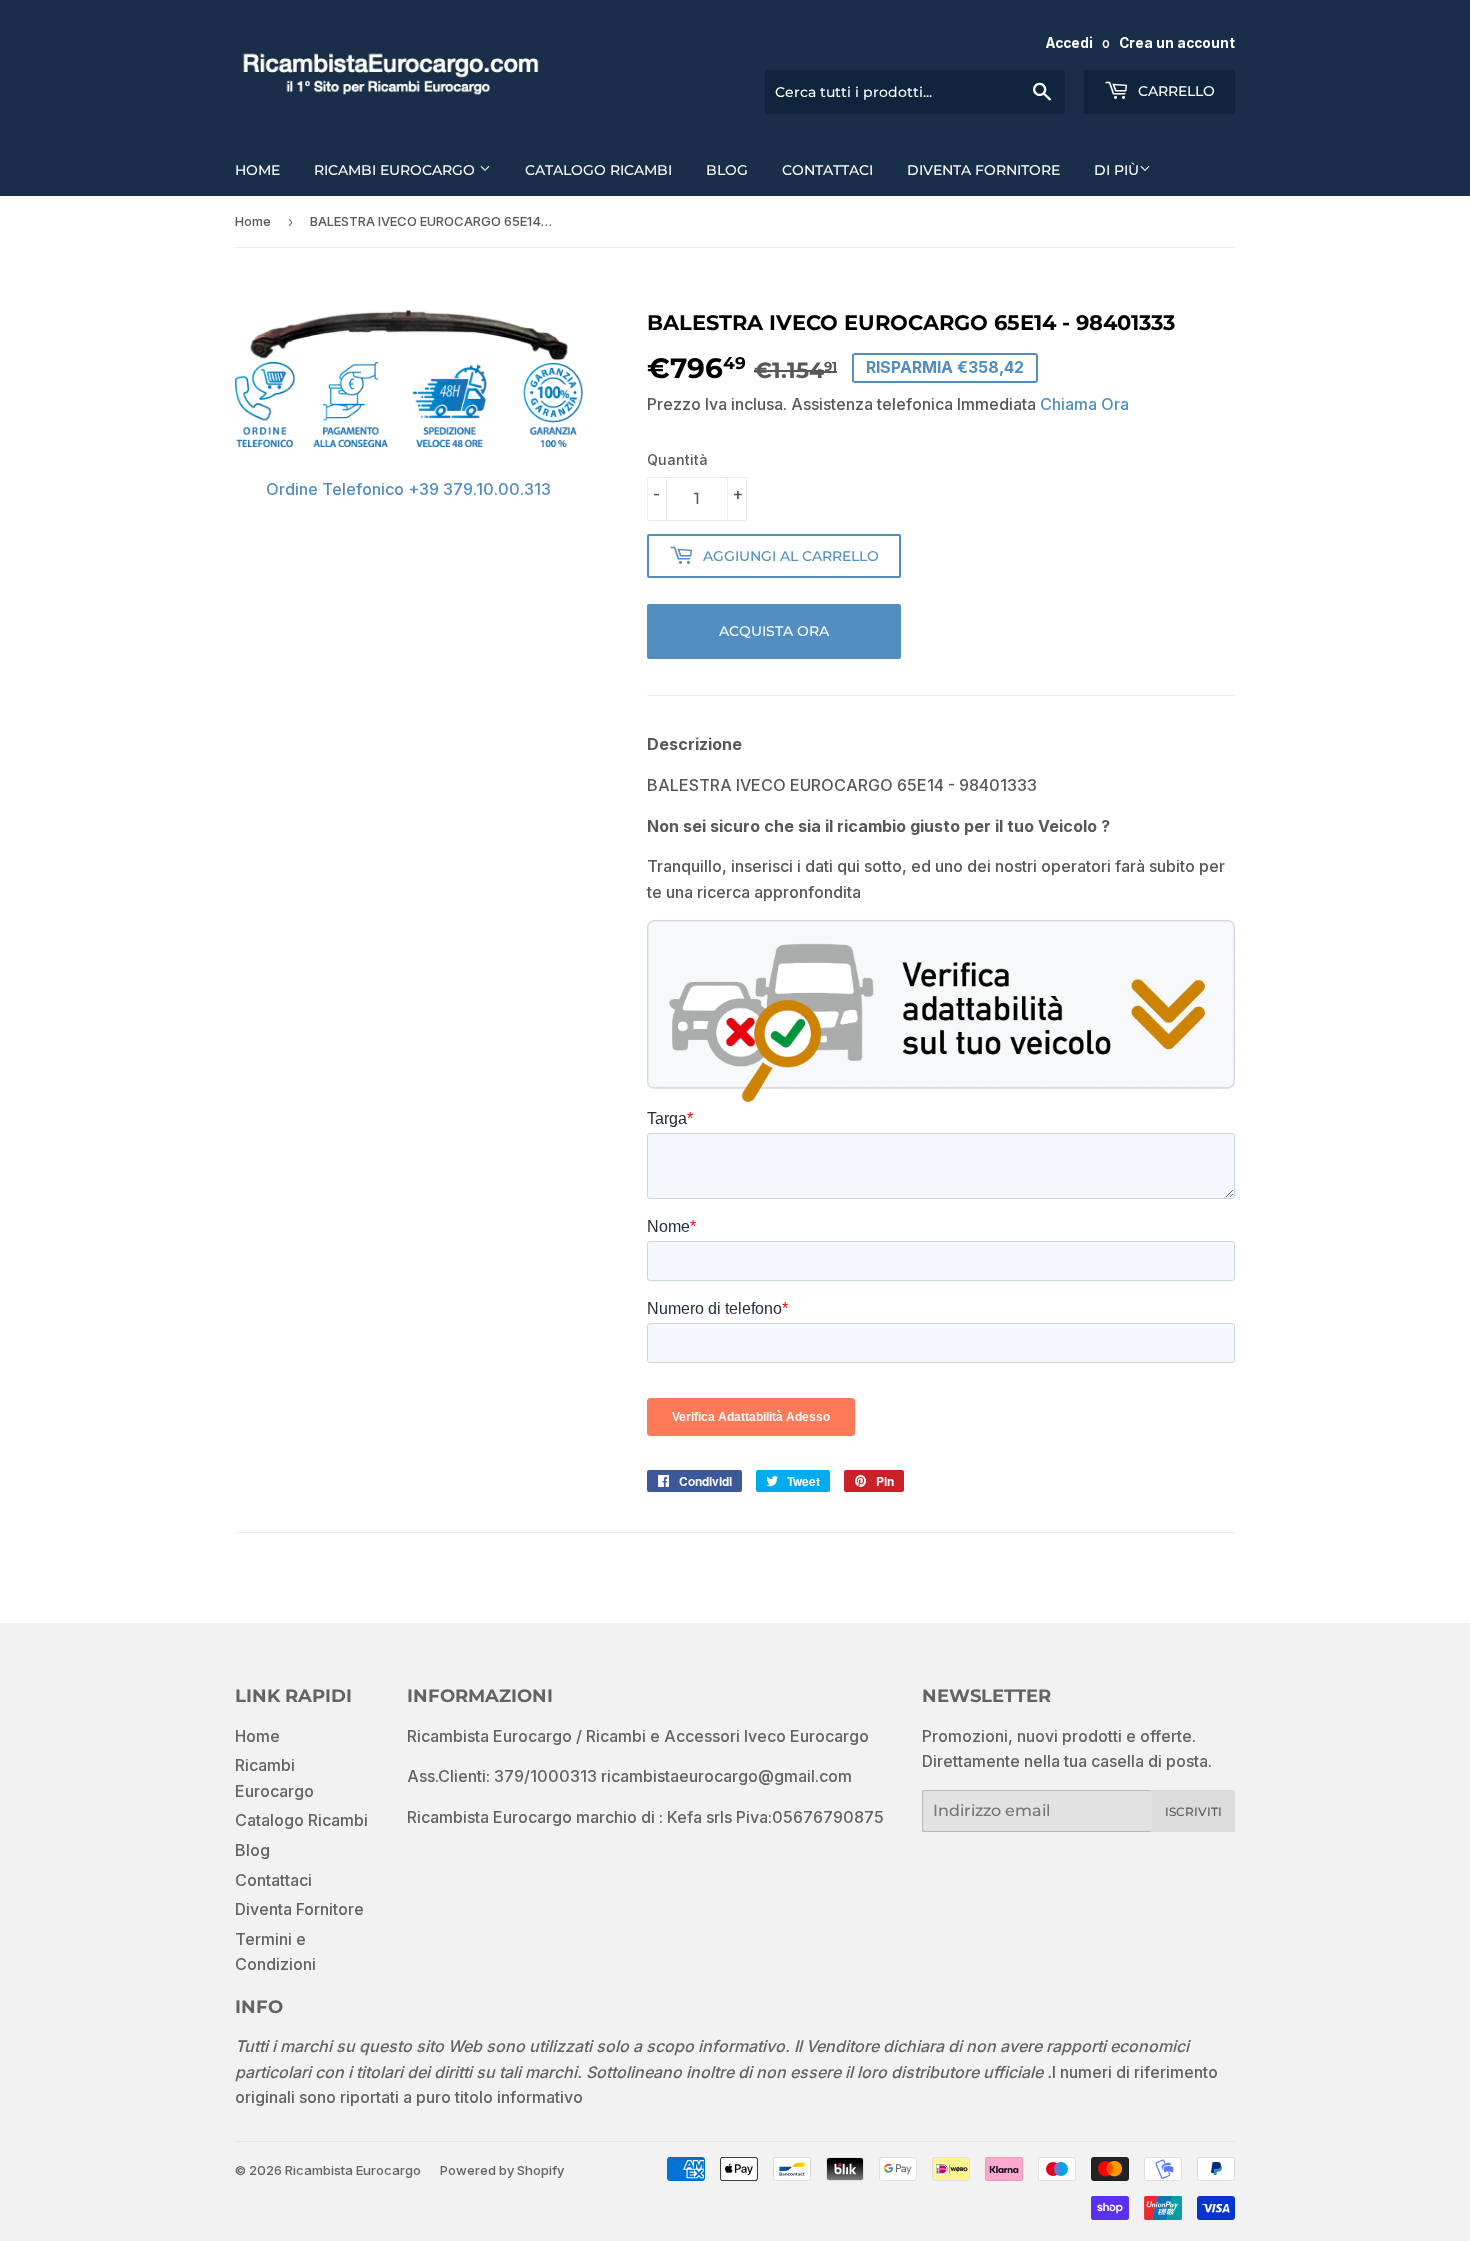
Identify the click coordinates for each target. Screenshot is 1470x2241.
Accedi (1069, 43)
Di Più (1116, 170)
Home (257, 170)
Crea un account (1177, 43)
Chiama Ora (1084, 404)
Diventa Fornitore (983, 170)
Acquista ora (774, 631)
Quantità (677, 459)
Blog (727, 170)
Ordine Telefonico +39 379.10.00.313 (408, 489)
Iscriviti (1193, 1811)
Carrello (1174, 91)
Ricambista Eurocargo (353, 2170)
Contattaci (827, 170)
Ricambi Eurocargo (396, 170)
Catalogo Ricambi (598, 170)
